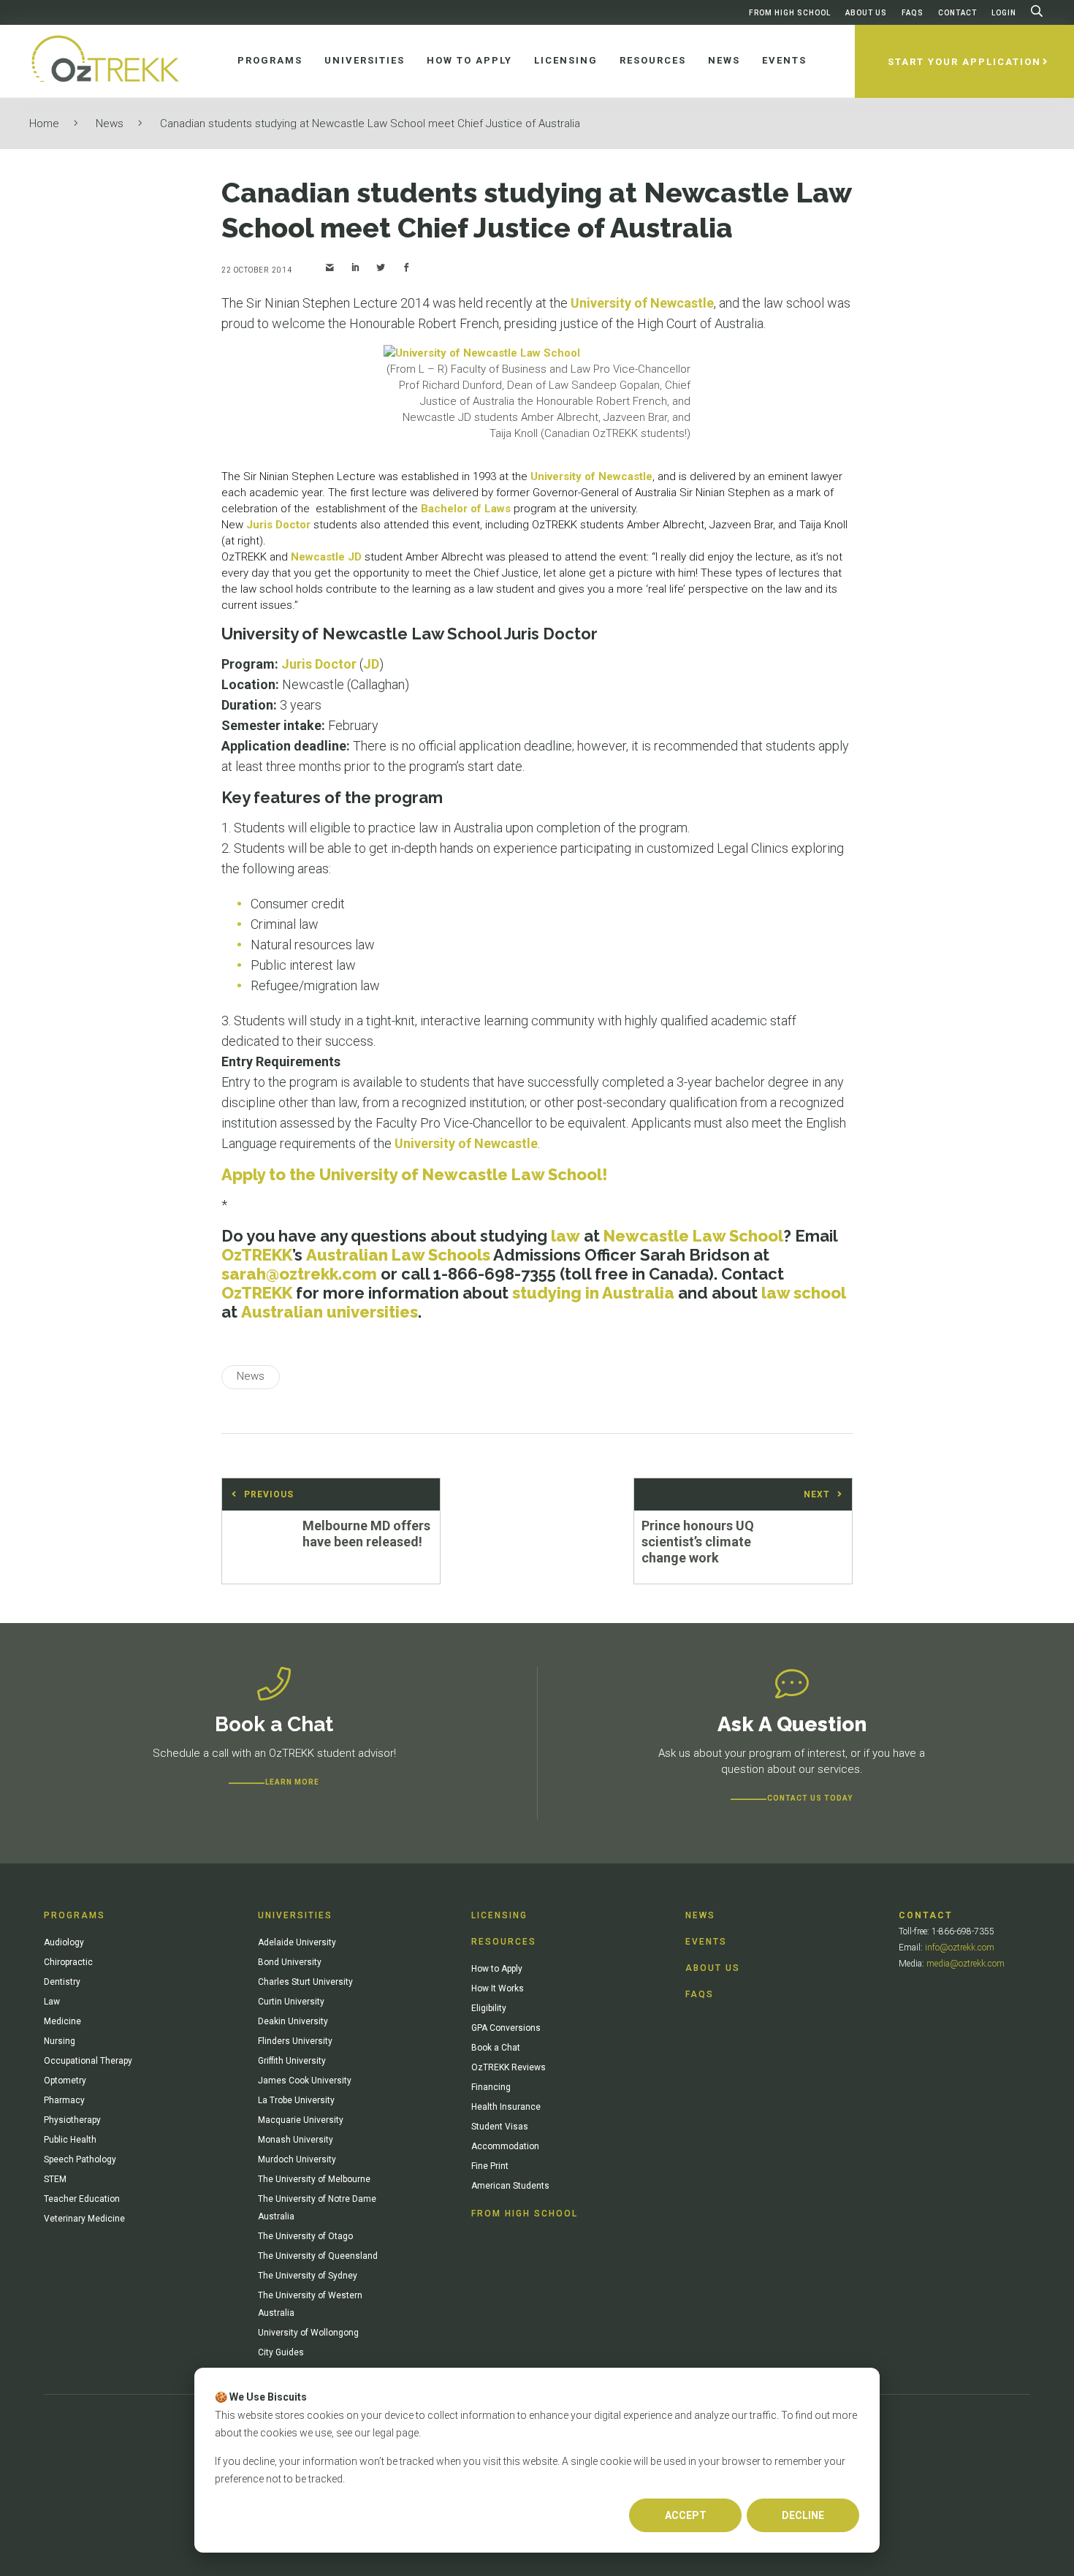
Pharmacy (64, 2100)
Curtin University (291, 2002)
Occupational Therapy (88, 2061)
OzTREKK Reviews (509, 2067)
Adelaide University (297, 1942)
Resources (504, 1942)
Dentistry (62, 1982)
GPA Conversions (506, 2028)
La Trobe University (296, 2100)
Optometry (65, 2081)
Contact (957, 13)
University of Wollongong (308, 2333)
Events (706, 1942)
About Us (866, 13)
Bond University (290, 1962)
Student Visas (500, 2127)
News (110, 124)
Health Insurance (506, 2107)
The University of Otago (305, 2236)
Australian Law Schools (398, 1255)
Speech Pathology (80, 2159)
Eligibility (489, 2008)
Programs (75, 1915)
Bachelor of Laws (466, 509)
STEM (55, 2179)
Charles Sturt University (305, 1982)
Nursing (60, 2041)
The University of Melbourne (314, 2179)
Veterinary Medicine (84, 2219)
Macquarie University (301, 2120)
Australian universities (330, 1312)
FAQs (913, 13)
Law (52, 2002)
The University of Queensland (318, 2256)
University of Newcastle (642, 303)
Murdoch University (297, 2159)
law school (804, 1293)
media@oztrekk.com (966, 1964)
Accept (686, 2515)
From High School (790, 13)
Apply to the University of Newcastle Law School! (415, 1174)
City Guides (281, 2352)
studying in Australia (593, 1293)
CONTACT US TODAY (810, 1798)
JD (371, 664)
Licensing (499, 1915)
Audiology (64, 1942)
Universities (295, 1915)
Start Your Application (964, 62)
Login (1004, 13)
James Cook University (305, 2081)
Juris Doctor (278, 525)
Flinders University (295, 2041)
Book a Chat (496, 2048)
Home (44, 124)
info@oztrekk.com (960, 1948)
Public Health (70, 2140)
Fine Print (490, 2166)
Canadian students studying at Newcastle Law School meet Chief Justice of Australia (370, 124)
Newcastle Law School (693, 1236)
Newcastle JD (326, 557)
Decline (803, 2515)
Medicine (62, 2021)
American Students (510, 2186)
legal (383, 2433)
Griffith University (292, 2061)
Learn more (292, 1782)
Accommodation (505, 2146)
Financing (491, 2087)
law (565, 1236)
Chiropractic (68, 1962)
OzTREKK (257, 1255)
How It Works (498, 1988)
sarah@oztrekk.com (299, 1274)
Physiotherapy (72, 2120)
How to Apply (497, 1969)
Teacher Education (82, 2199)
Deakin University (293, 2021)
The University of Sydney (308, 2276)
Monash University (296, 2140)
